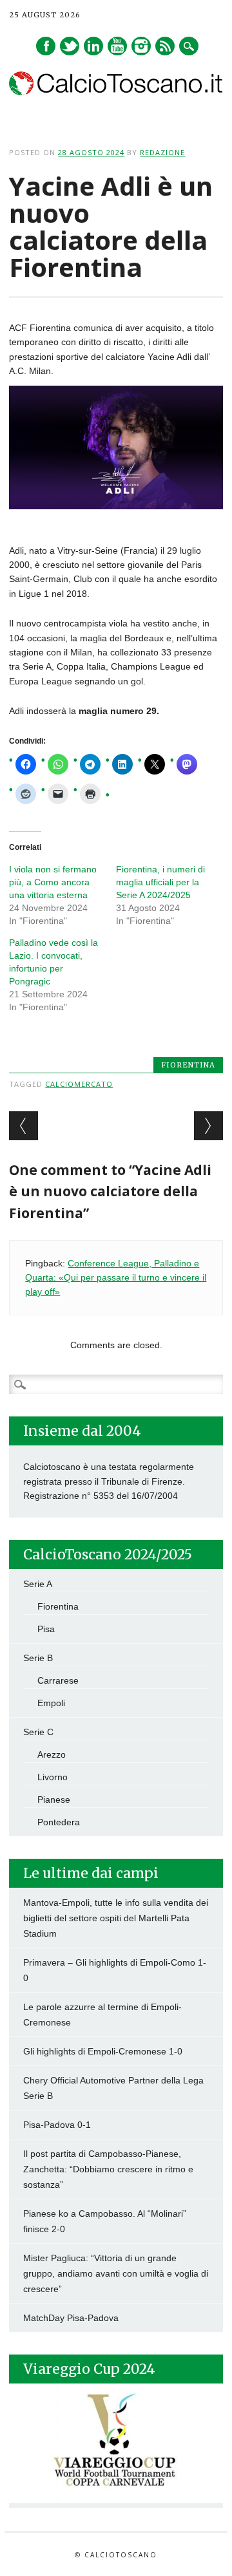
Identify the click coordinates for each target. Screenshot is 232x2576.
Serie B (38, 1658)
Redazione (162, 152)
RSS (165, 46)
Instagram (141, 46)
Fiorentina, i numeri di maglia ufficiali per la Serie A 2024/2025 (160, 882)
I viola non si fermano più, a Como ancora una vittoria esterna (53, 882)
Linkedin (93, 46)
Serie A (38, 1584)
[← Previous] (24, 1126)
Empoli (51, 1703)
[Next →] (208, 1126)
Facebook (46, 46)
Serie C (38, 1732)
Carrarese (58, 1680)
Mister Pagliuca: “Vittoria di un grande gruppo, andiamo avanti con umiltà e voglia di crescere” (116, 2273)
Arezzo (52, 1754)
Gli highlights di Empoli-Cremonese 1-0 (103, 2051)
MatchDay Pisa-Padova (71, 2318)
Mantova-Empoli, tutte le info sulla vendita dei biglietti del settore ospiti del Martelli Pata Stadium (116, 1918)
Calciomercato (79, 1084)
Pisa (46, 1629)
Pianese (54, 1800)
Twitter (70, 46)
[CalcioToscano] (116, 92)
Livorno (53, 1777)
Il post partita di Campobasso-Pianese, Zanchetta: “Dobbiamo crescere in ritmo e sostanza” (108, 2169)
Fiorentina (188, 1065)
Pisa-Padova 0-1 (57, 2125)
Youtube (117, 46)
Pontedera (59, 1822)
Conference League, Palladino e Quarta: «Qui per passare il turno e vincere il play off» (116, 1278)
